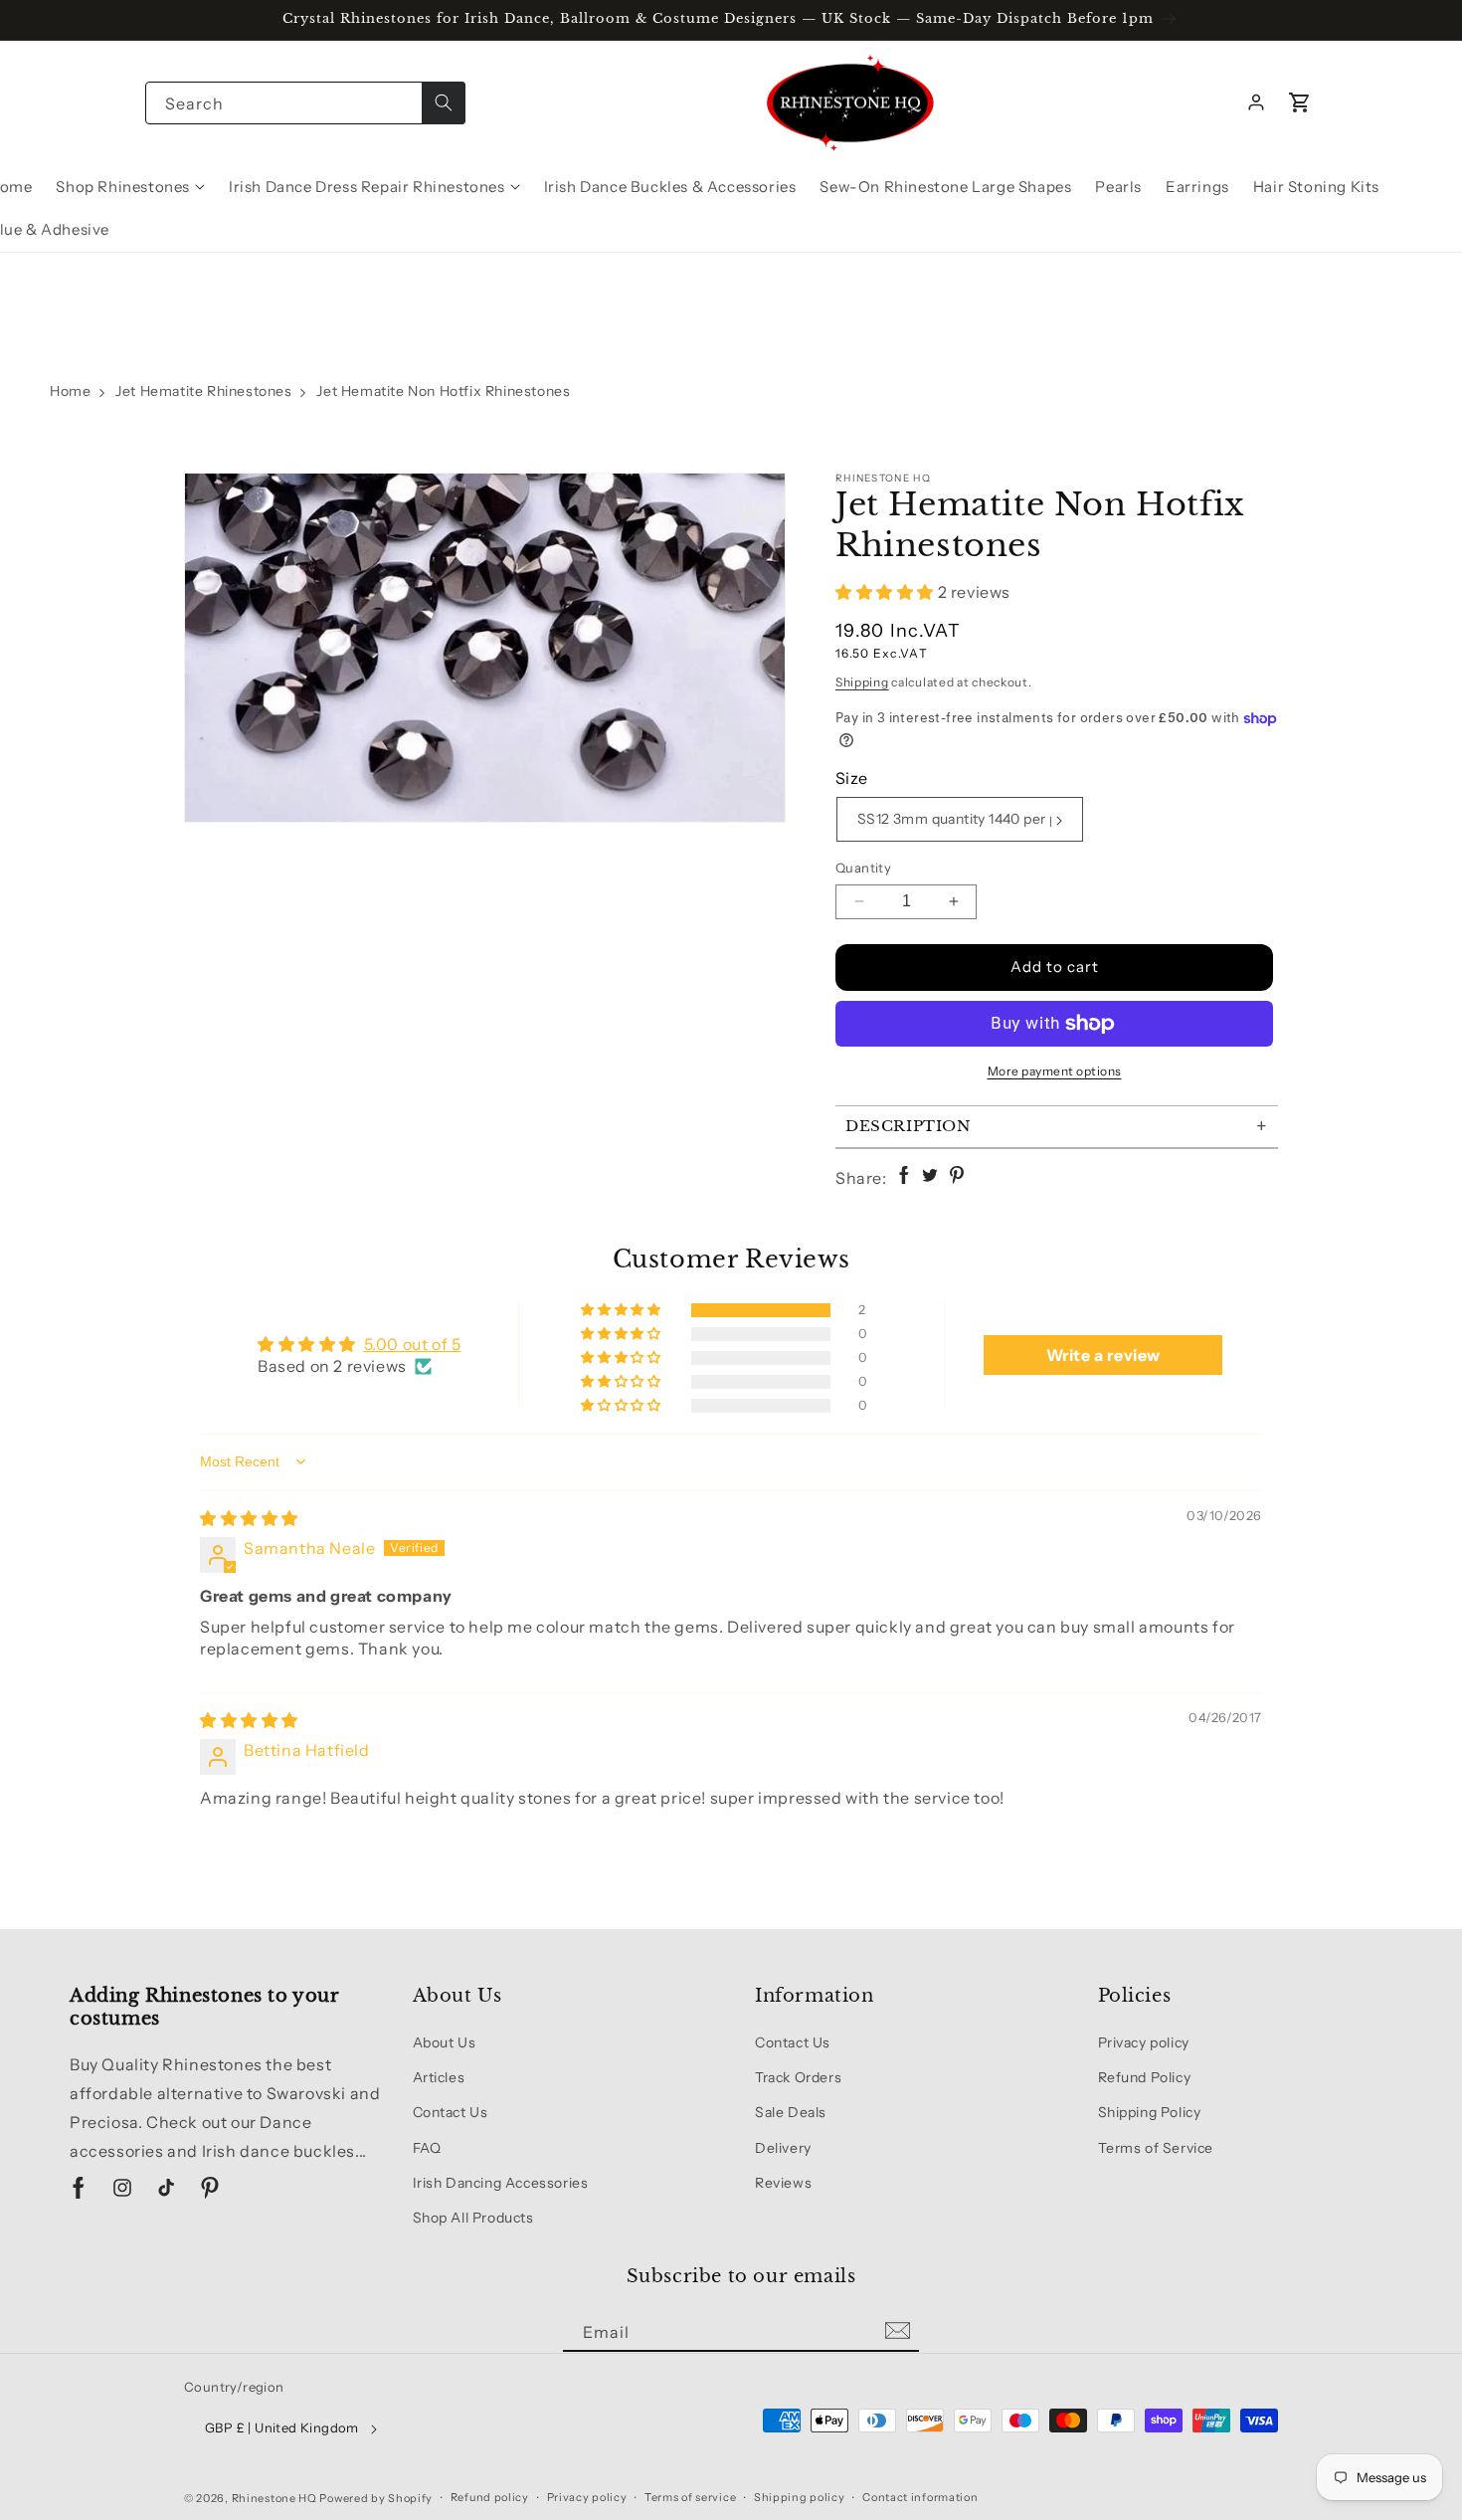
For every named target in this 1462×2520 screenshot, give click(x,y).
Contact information (920, 2497)
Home (70, 391)
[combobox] (305, 103)
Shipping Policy (1150, 2112)
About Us (445, 2042)
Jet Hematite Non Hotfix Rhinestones (443, 391)
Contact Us (451, 2112)
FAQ (427, 2148)
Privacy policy (1144, 2042)
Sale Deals (791, 2112)
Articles (439, 2077)
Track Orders (798, 2077)
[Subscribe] (897, 2331)
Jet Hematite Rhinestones (203, 391)
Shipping (862, 682)
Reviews (783, 2183)
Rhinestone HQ (274, 2498)
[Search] (444, 103)
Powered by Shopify (376, 2498)
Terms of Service (1156, 2148)
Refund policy (490, 2497)
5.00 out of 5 (413, 1344)
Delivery (783, 2148)
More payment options (1055, 1071)
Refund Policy (1145, 2077)
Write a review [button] (1103, 1355)
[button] (1300, 102)
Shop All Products (473, 2218)
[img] (249, 1518)
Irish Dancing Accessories (501, 2183)
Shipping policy (800, 2497)
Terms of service (690, 2497)
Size (852, 778)
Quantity (863, 868)
